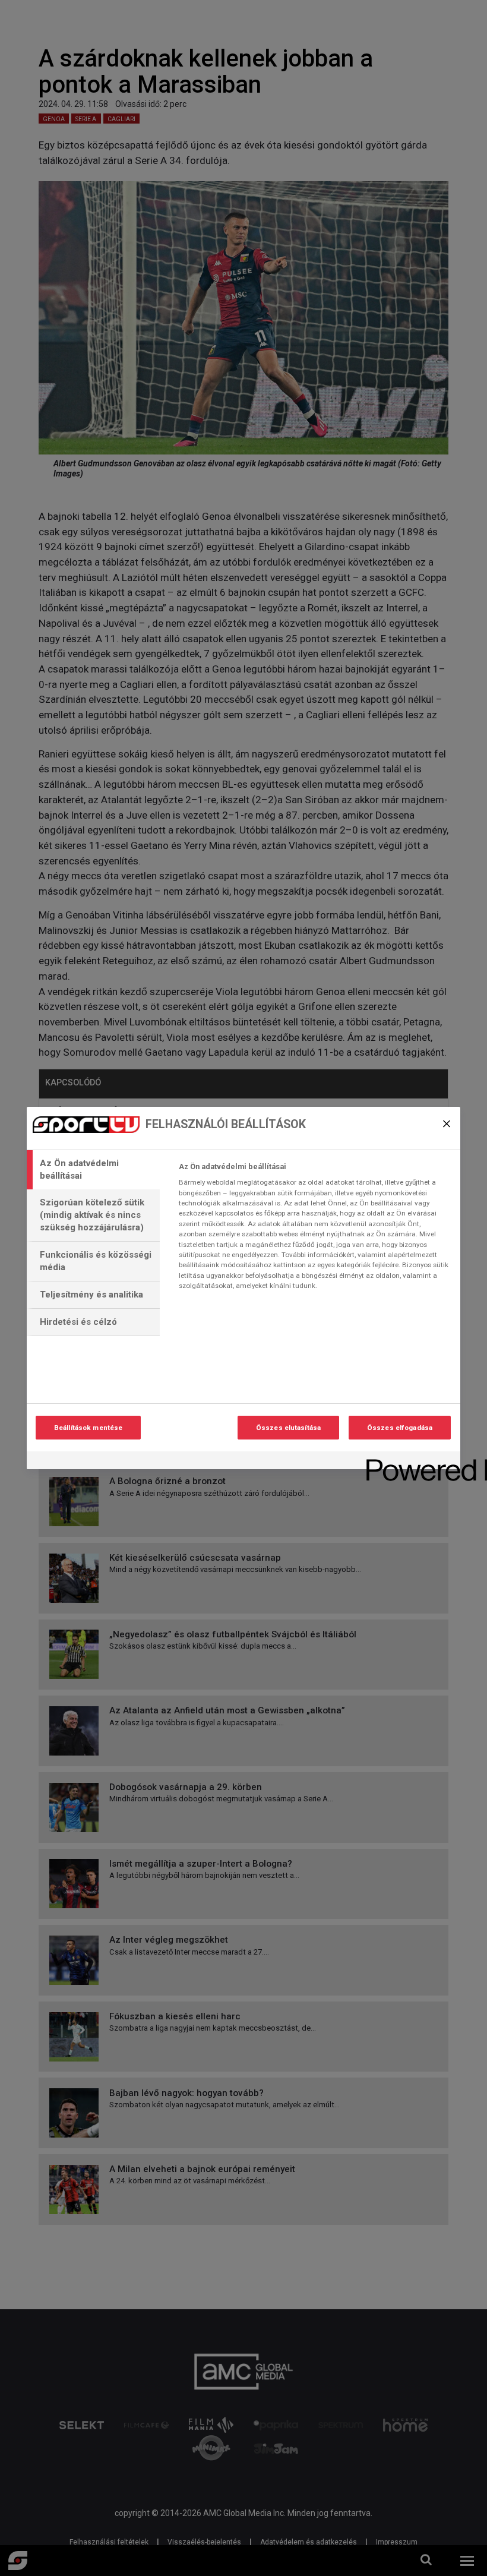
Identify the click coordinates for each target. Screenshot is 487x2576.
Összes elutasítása (288, 1428)
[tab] (93, 1170)
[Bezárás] (447, 1123)
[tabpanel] (314, 1230)
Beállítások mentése (88, 1428)
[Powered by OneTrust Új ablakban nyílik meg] (409, 1462)
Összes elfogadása (400, 1428)
